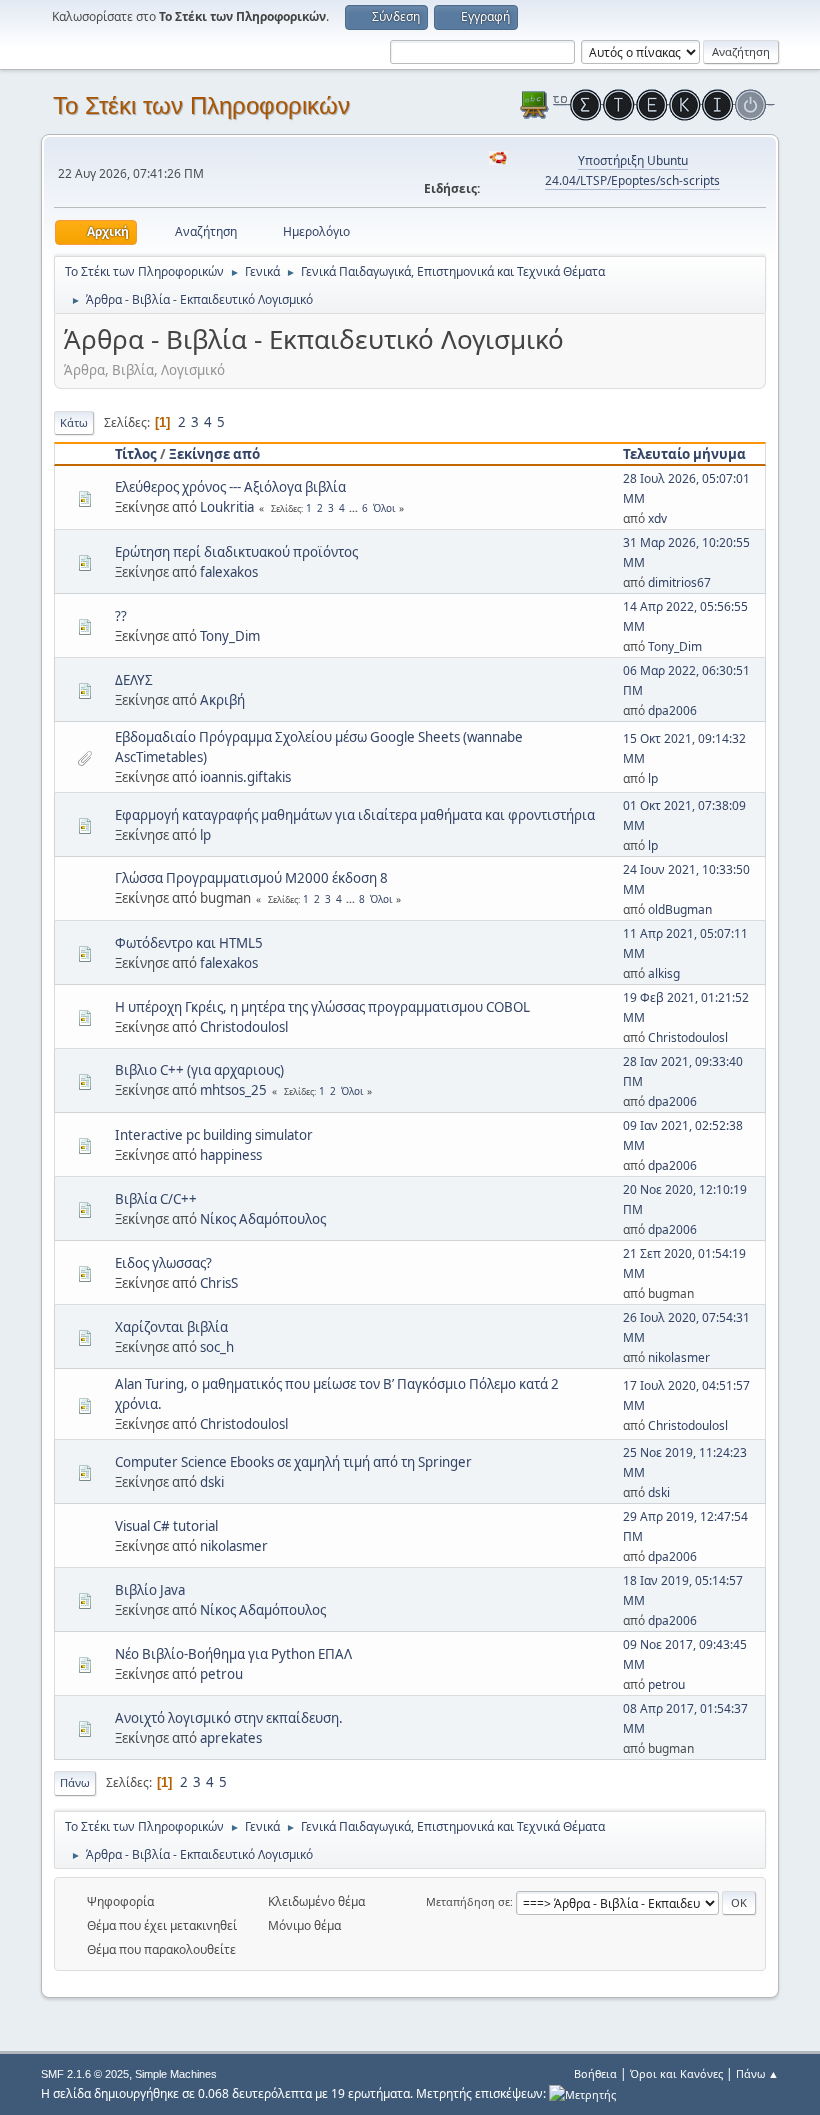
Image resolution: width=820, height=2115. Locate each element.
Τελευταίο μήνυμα (684, 454)
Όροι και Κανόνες (676, 2073)
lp (653, 778)
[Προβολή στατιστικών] (582, 2093)
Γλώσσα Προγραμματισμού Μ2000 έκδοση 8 (251, 878)
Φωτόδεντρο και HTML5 (189, 943)
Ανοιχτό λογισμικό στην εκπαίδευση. (229, 1718)
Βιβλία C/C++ (156, 1199)
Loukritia (227, 507)
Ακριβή (222, 700)
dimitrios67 (679, 582)
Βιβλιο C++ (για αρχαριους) (199, 1070)
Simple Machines (176, 2074)
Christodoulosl (244, 1027)
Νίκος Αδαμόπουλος (263, 1219)
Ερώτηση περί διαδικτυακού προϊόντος (236, 552)
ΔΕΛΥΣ (134, 680)
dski (212, 1482)
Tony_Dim (230, 636)
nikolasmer (679, 1357)
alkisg (664, 973)
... (355, 508)
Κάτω (74, 422)
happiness (231, 1155)
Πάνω (75, 1782)
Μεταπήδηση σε (468, 1901)
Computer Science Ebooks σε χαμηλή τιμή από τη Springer (293, 1462)
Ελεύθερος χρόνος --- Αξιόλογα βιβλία (230, 487)
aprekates (231, 1738)
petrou (221, 1674)
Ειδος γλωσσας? (163, 1263)
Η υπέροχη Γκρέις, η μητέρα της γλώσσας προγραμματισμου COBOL (322, 1007)
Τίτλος (136, 454)
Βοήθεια (595, 2073)
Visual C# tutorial (166, 1526)
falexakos (229, 572)
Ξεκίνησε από (214, 454)
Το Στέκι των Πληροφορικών (201, 105)
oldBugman (680, 909)
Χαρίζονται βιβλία (171, 1327)
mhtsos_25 (233, 1090)
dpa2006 (672, 710)
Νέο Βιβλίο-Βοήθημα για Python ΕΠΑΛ (233, 1654)
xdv (657, 518)
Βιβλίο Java (150, 1590)
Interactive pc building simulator (214, 1135)
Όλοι (384, 508)
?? (121, 616)
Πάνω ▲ (757, 2073)
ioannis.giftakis (245, 777)
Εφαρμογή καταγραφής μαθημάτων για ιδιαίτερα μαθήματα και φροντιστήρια (355, 815)
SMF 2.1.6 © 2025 (85, 2074)
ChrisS (219, 1283)
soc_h (217, 1347)
